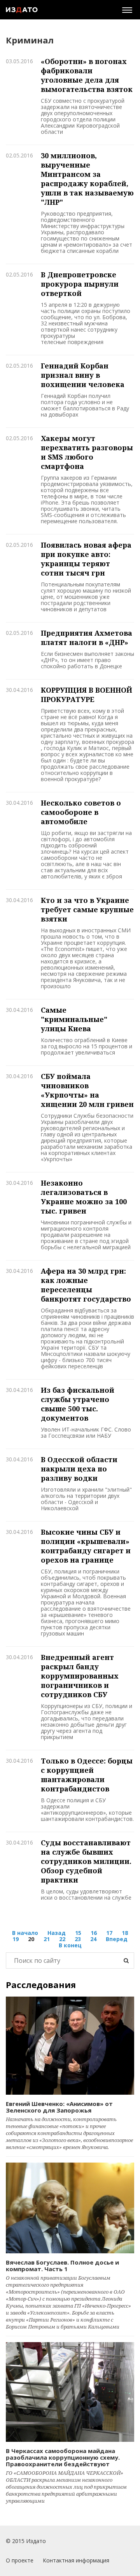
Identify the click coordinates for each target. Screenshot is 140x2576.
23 (78, 1939)
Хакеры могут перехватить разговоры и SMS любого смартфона (87, 452)
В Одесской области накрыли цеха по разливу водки (79, 1469)
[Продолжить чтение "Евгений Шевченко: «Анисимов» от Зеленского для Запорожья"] (70, 2046)
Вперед (117, 1939)
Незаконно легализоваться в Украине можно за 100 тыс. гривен (84, 1197)
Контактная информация (76, 2560)
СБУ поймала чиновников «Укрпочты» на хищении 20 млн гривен (87, 1090)
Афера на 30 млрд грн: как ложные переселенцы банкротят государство (86, 1285)
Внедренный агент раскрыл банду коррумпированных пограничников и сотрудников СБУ (80, 1676)
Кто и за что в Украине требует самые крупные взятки (87, 909)
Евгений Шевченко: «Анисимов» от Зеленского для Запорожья (59, 2107)
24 (93, 1939)
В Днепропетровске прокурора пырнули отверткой (80, 284)
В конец (70, 1945)
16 (94, 1933)
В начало (25, 1933)
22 (62, 1939)
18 (125, 1933)
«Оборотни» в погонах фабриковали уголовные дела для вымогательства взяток (87, 75)
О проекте (20, 2560)
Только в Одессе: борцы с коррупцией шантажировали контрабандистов (87, 1775)
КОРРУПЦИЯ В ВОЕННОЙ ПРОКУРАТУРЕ (87, 695)
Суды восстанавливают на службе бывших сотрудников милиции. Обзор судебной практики (86, 1861)
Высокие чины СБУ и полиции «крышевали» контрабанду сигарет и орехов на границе (86, 1546)
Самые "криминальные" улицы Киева (74, 1019)
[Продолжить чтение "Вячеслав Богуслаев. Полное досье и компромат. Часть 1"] (70, 2208)
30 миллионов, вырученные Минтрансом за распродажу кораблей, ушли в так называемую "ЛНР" (87, 179)
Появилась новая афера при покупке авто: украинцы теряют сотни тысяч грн (86, 559)
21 (47, 1939)
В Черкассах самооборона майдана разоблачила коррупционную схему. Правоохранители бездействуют (63, 2457)
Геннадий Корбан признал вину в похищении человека (83, 375)
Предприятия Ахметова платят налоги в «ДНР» (87, 638)
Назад (57, 1933)
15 (78, 1933)
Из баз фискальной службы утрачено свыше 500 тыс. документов (78, 1404)
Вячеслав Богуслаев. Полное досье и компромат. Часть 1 (62, 2266)
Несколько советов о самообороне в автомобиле (81, 812)
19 (16, 1939)
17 (109, 1933)
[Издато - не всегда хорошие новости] (22, 10)
